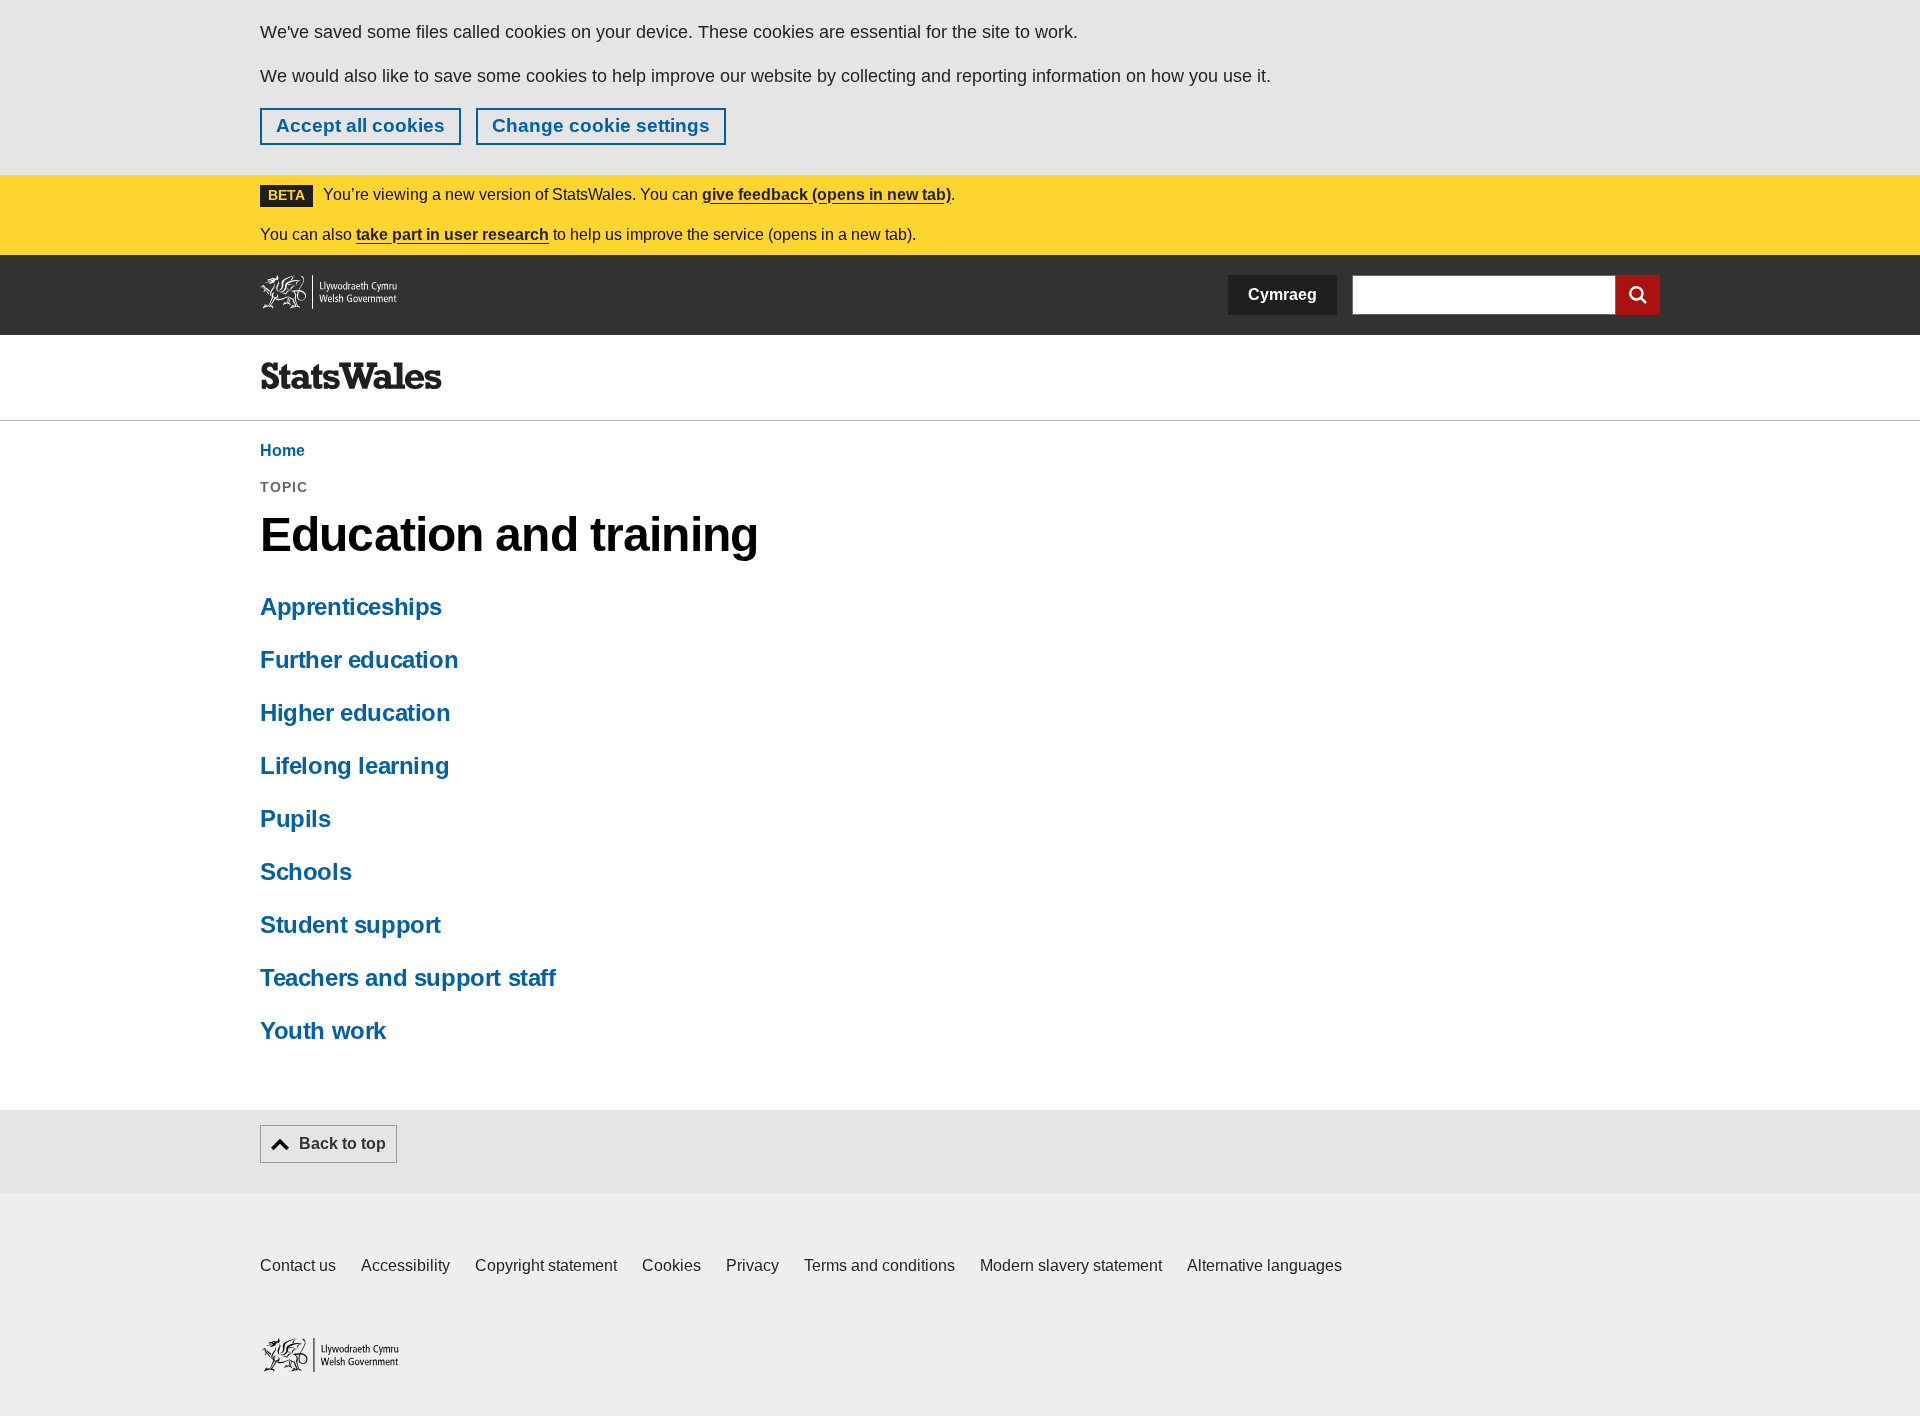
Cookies (671, 1265)
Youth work (323, 1030)
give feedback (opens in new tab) (826, 194)
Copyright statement (546, 1265)
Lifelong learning (354, 765)
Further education (359, 659)
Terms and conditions (879, 1265)
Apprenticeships (351, 606)
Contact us (298, 1265)
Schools (305, 871)
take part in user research (452, 234)
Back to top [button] (342, 1143)
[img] (351, 376)
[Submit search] (1638, 295)
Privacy (752, 1265)
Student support (350, 924)
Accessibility (405, 1265)
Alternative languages (1264, 1265)
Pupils (295, 818)
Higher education (355, 712)
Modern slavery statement (1071, 1265)
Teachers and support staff (408, 977)
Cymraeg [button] (1282, 294)
